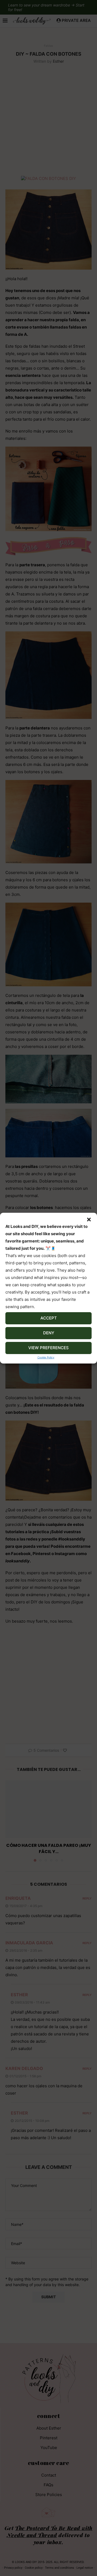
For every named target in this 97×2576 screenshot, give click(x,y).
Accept (49, 1318)
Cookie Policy (46, 1357)
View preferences (48, 1348)
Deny (49, 1333)
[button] (89, 1220)
